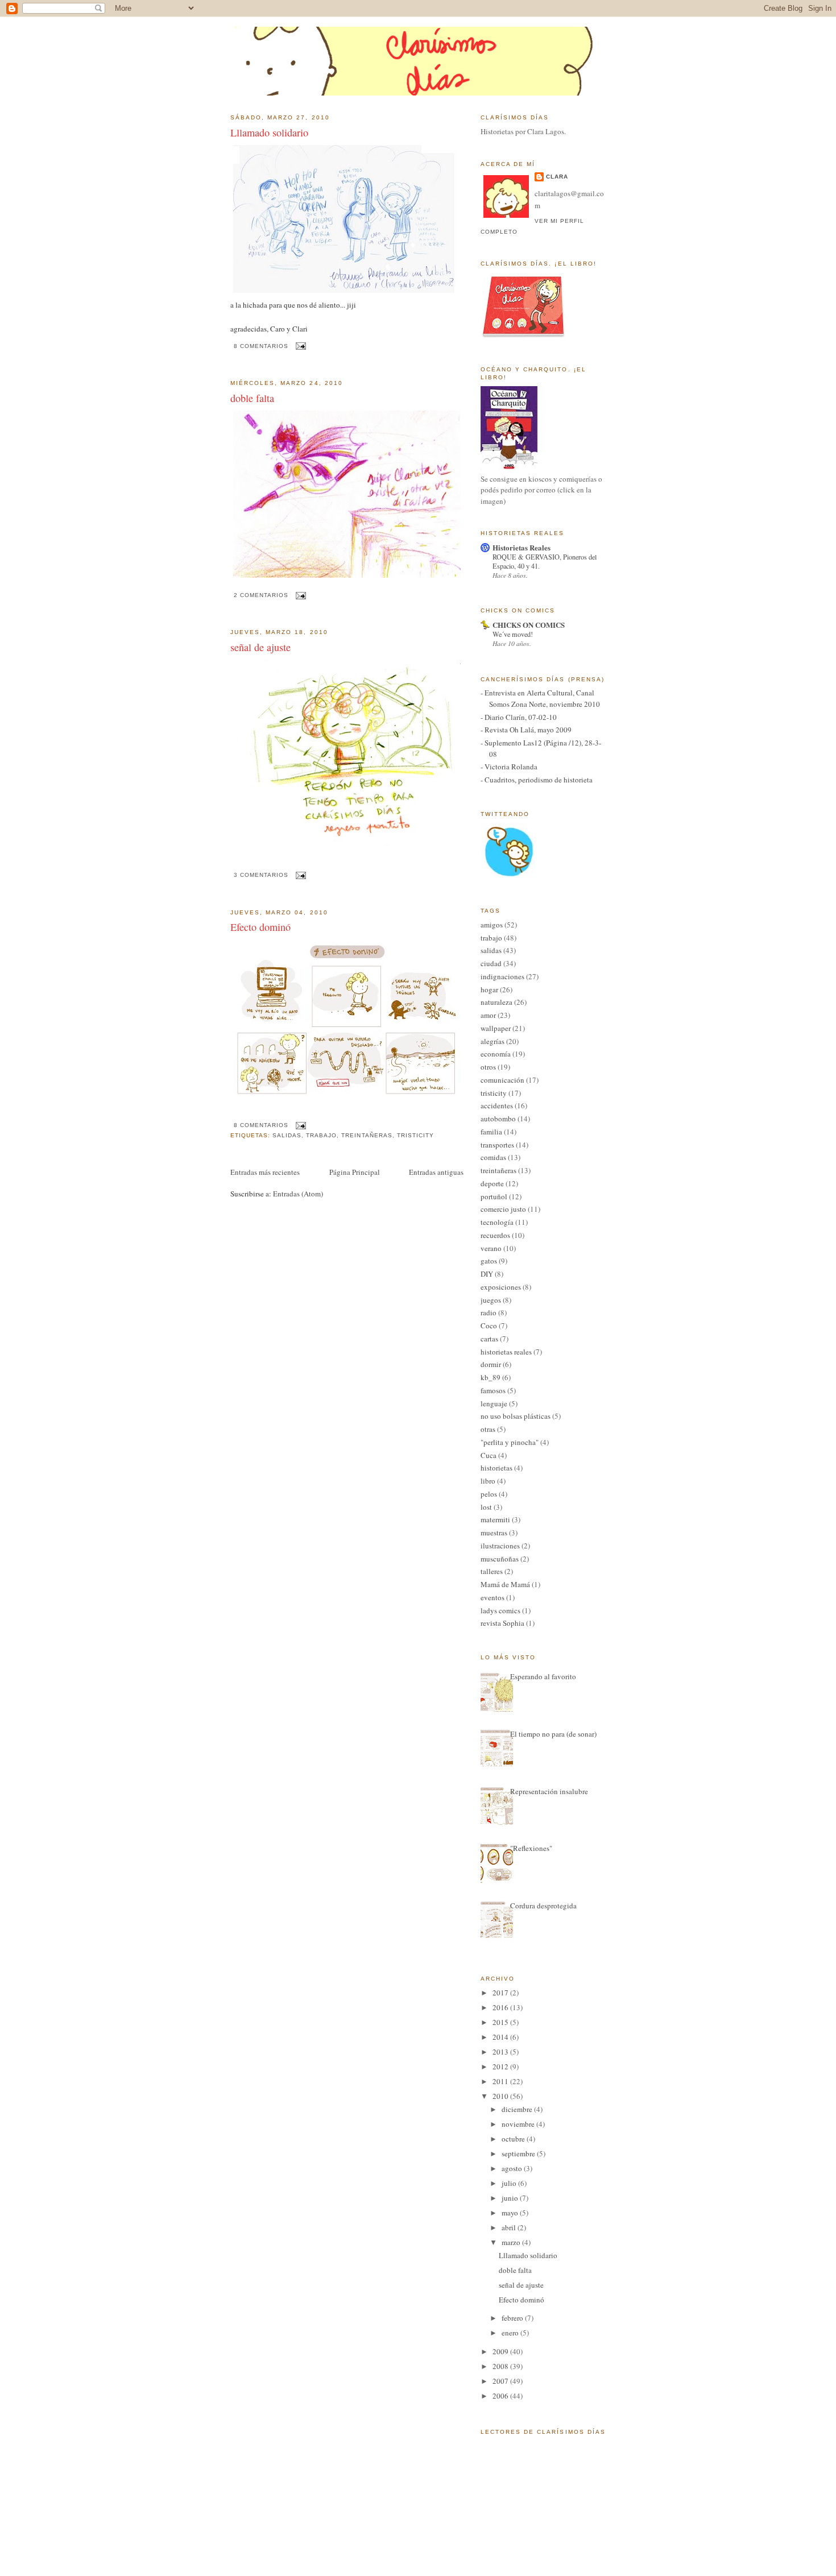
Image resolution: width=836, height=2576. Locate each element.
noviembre (519, 2124)
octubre (514, 2139)
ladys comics (500, 1610)
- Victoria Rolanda (509, 767)
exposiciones (501, 1287)
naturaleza (496, 1002)
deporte (492, 1183)
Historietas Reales (522, 547)
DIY (487, 1274)
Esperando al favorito (543, 1676)
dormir (491, 1364)
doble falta (252, 398)
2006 (501, 2396)
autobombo (498, 1119)
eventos (493, 1597)
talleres (492, 1571)
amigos (492, 925)
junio (511, 2198)
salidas (287, 1135)
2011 (501, 2081)
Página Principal (355, 1172)
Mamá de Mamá (505, 1584)
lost (486, 1507)
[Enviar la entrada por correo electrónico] (299, 346)
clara (557, 177)
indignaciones (502, 976)
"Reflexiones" (531, 1848)
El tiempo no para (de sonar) (553, 1734)
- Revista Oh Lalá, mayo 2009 (526, 730)
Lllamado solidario (269, 132)
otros (488, 1067)
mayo (511, 2213)
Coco (489, 1326)
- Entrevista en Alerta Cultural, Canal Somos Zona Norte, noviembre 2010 (540, 698)
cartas (489, 1339)
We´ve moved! (513, 634)
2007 (501, 2381)
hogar (489, 989)
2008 (501, 2366)
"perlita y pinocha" (510, 1442)
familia (491, 1132)
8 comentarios (261, 346)
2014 (501, 2037)
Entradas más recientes (265, 1172)
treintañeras (367, 1135)
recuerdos (495, 1235)
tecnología (497, 1222)
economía (496, 1054)
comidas (493, 1157)
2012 (501, 2066)
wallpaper (496, 1028)
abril (510, 2227)
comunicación (502, 1080)
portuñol (494, 1196)
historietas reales (506, 1352)
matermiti (495, 1519)
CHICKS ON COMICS (529, 625)
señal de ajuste (260, 647)
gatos (489, 1261)
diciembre (518, 2109)
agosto (513, 2168)
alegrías (493, 1041)
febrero (513, 2318)
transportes (497, 1145)
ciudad (491, 963)
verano (491, 1248)
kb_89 (491, 1377)
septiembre (519, 2153)
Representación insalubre (549, 1791)
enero (511, 2333)
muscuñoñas (500, 1559)
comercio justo (503, 1209)
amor (488, 1015)
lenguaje (494, 1403)
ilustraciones (500, 1546)
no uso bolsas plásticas (516, 1416)
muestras (494, 1533)
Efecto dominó (260, 927)
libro (488, 1481)
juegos (491, 1300)
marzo (512, 2242)
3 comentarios (261, 875)
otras (488, 1429)
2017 (501, 1993)
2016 (501, 2007)
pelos (489, 1494)
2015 (501, 2022)
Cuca (489, 1455)
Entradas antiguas (436, 1172)
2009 (501, 2351)
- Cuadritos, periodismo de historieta (537, 780)
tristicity (415, 1135)
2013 (501, 2052)
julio (510, 2183)
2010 (501, 2096)
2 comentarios (261, 595)
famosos (493, 1390)
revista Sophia (502, 1623)
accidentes (497, 1105)
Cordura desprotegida (543, 1906)
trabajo (321, 1135)
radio (489, 1312)
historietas (496, 1468)
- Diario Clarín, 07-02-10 (519, 717)
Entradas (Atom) (298, 1194)
